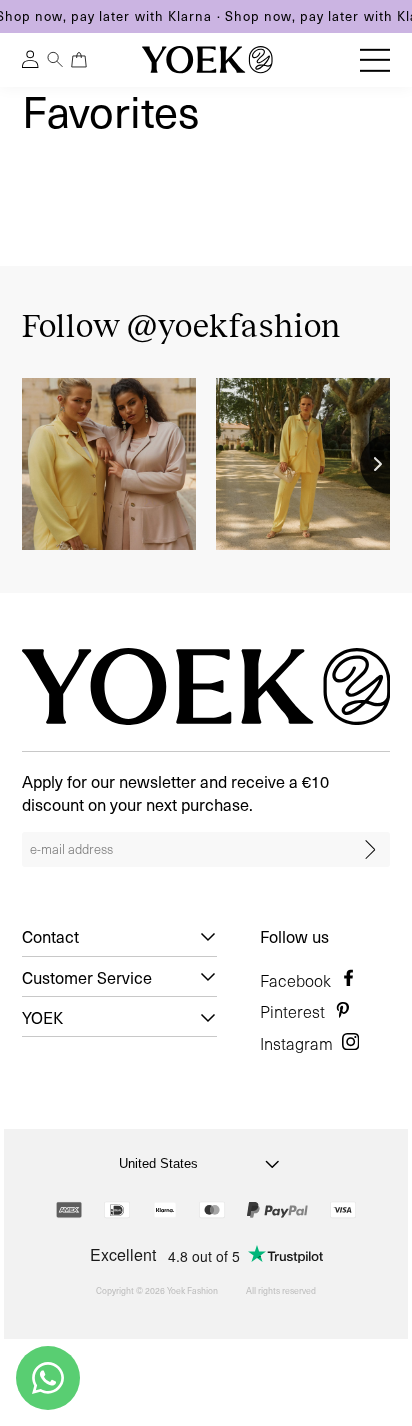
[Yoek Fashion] (207, 59)
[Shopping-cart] (78, 59)
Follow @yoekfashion (182, 326)
